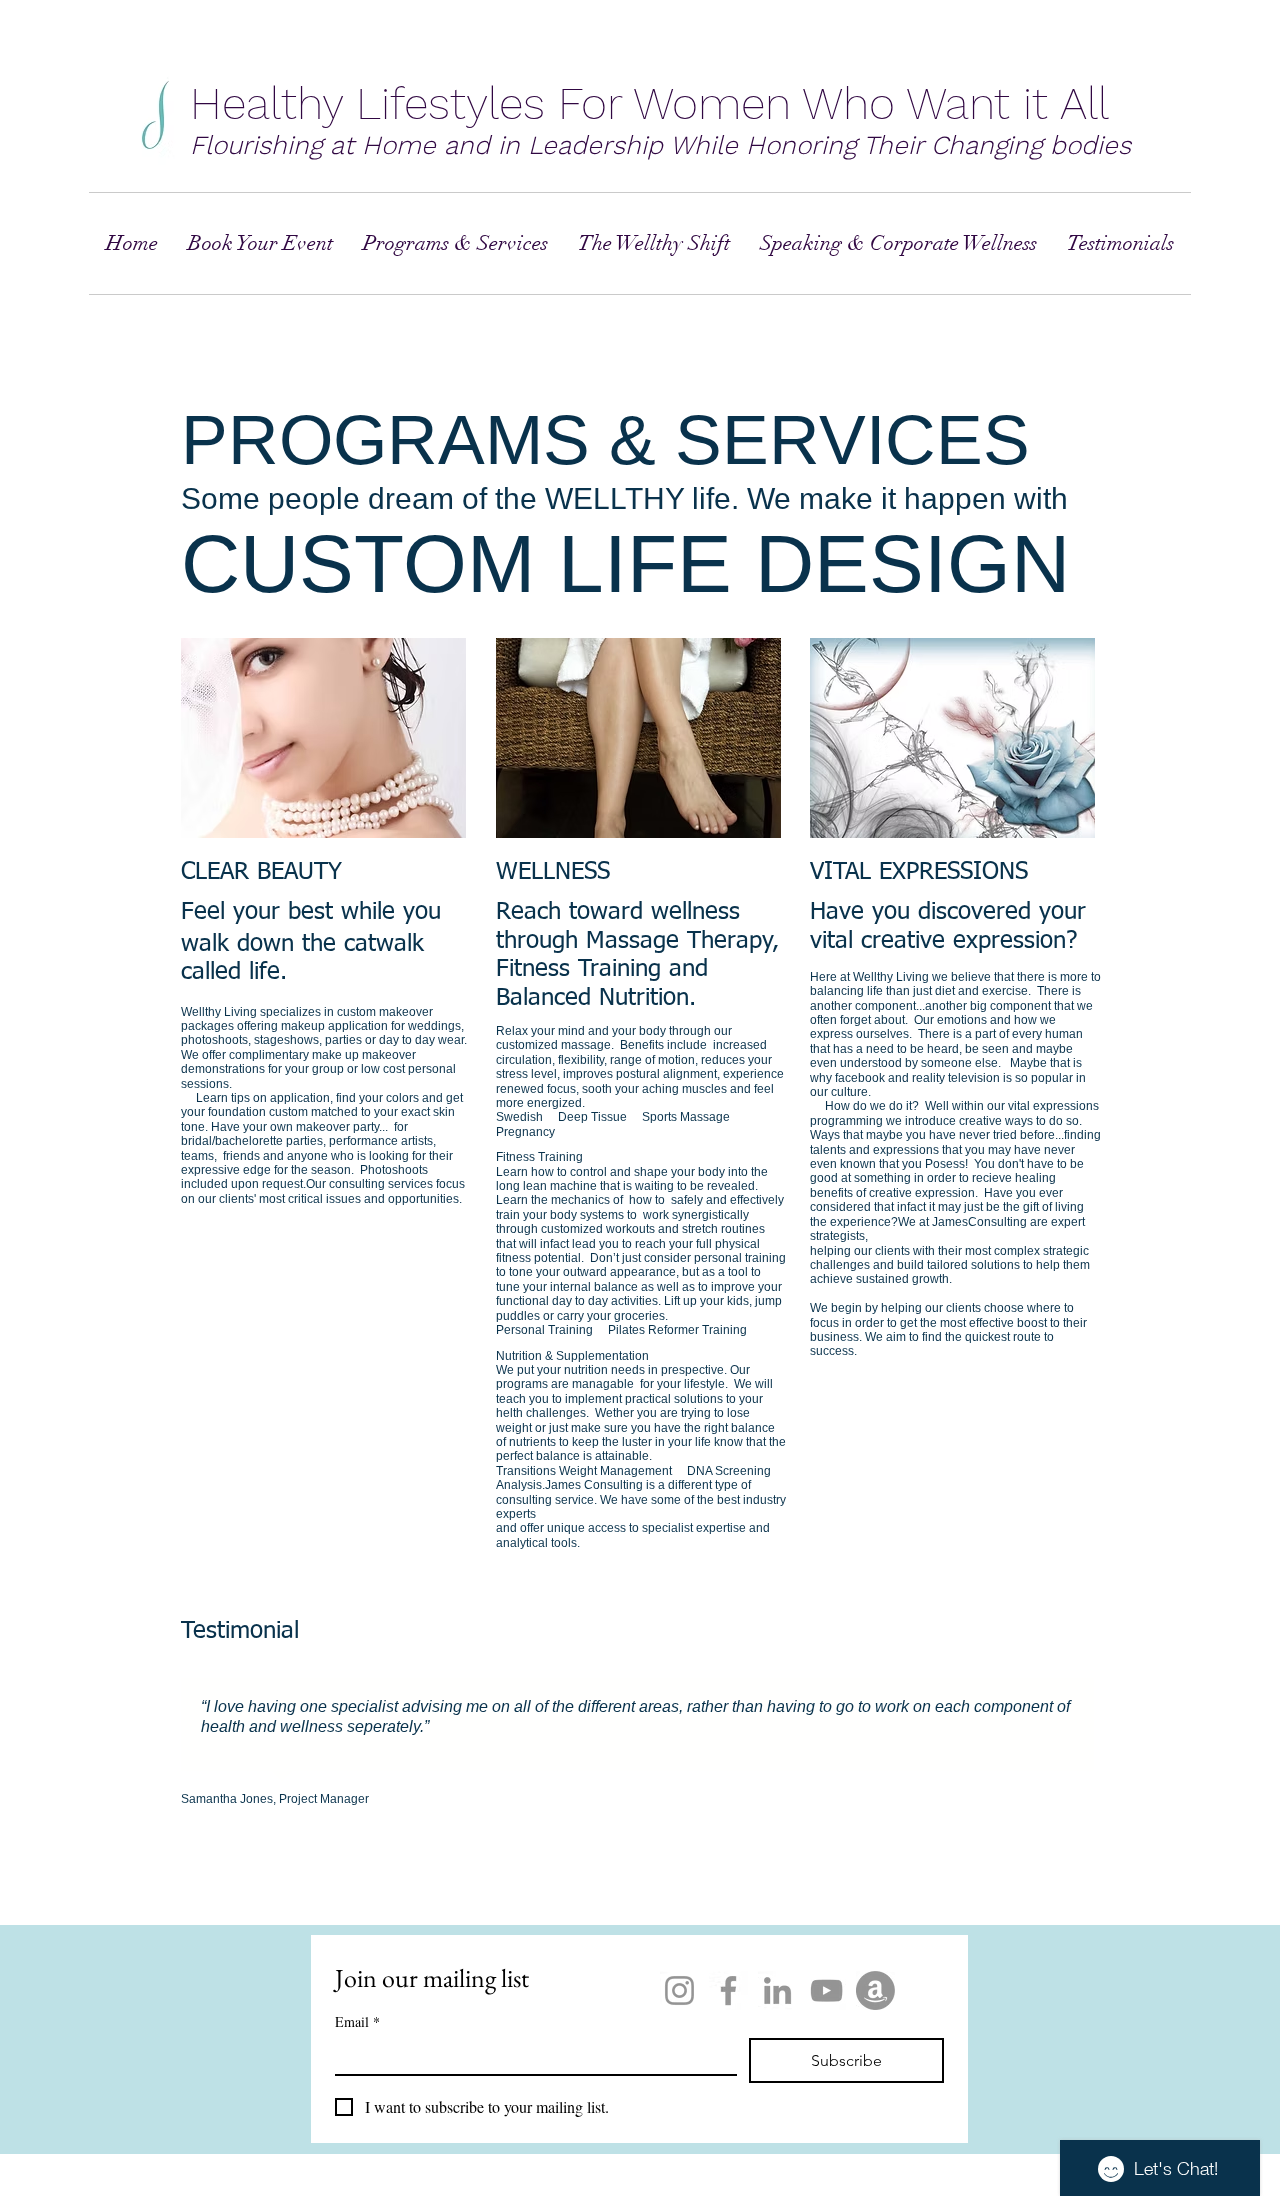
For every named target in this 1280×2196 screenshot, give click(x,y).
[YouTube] (826, 1990)
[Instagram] (679, 1990)
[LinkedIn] (777, 1990)
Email (357, 2021)
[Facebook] (728, 1990)
